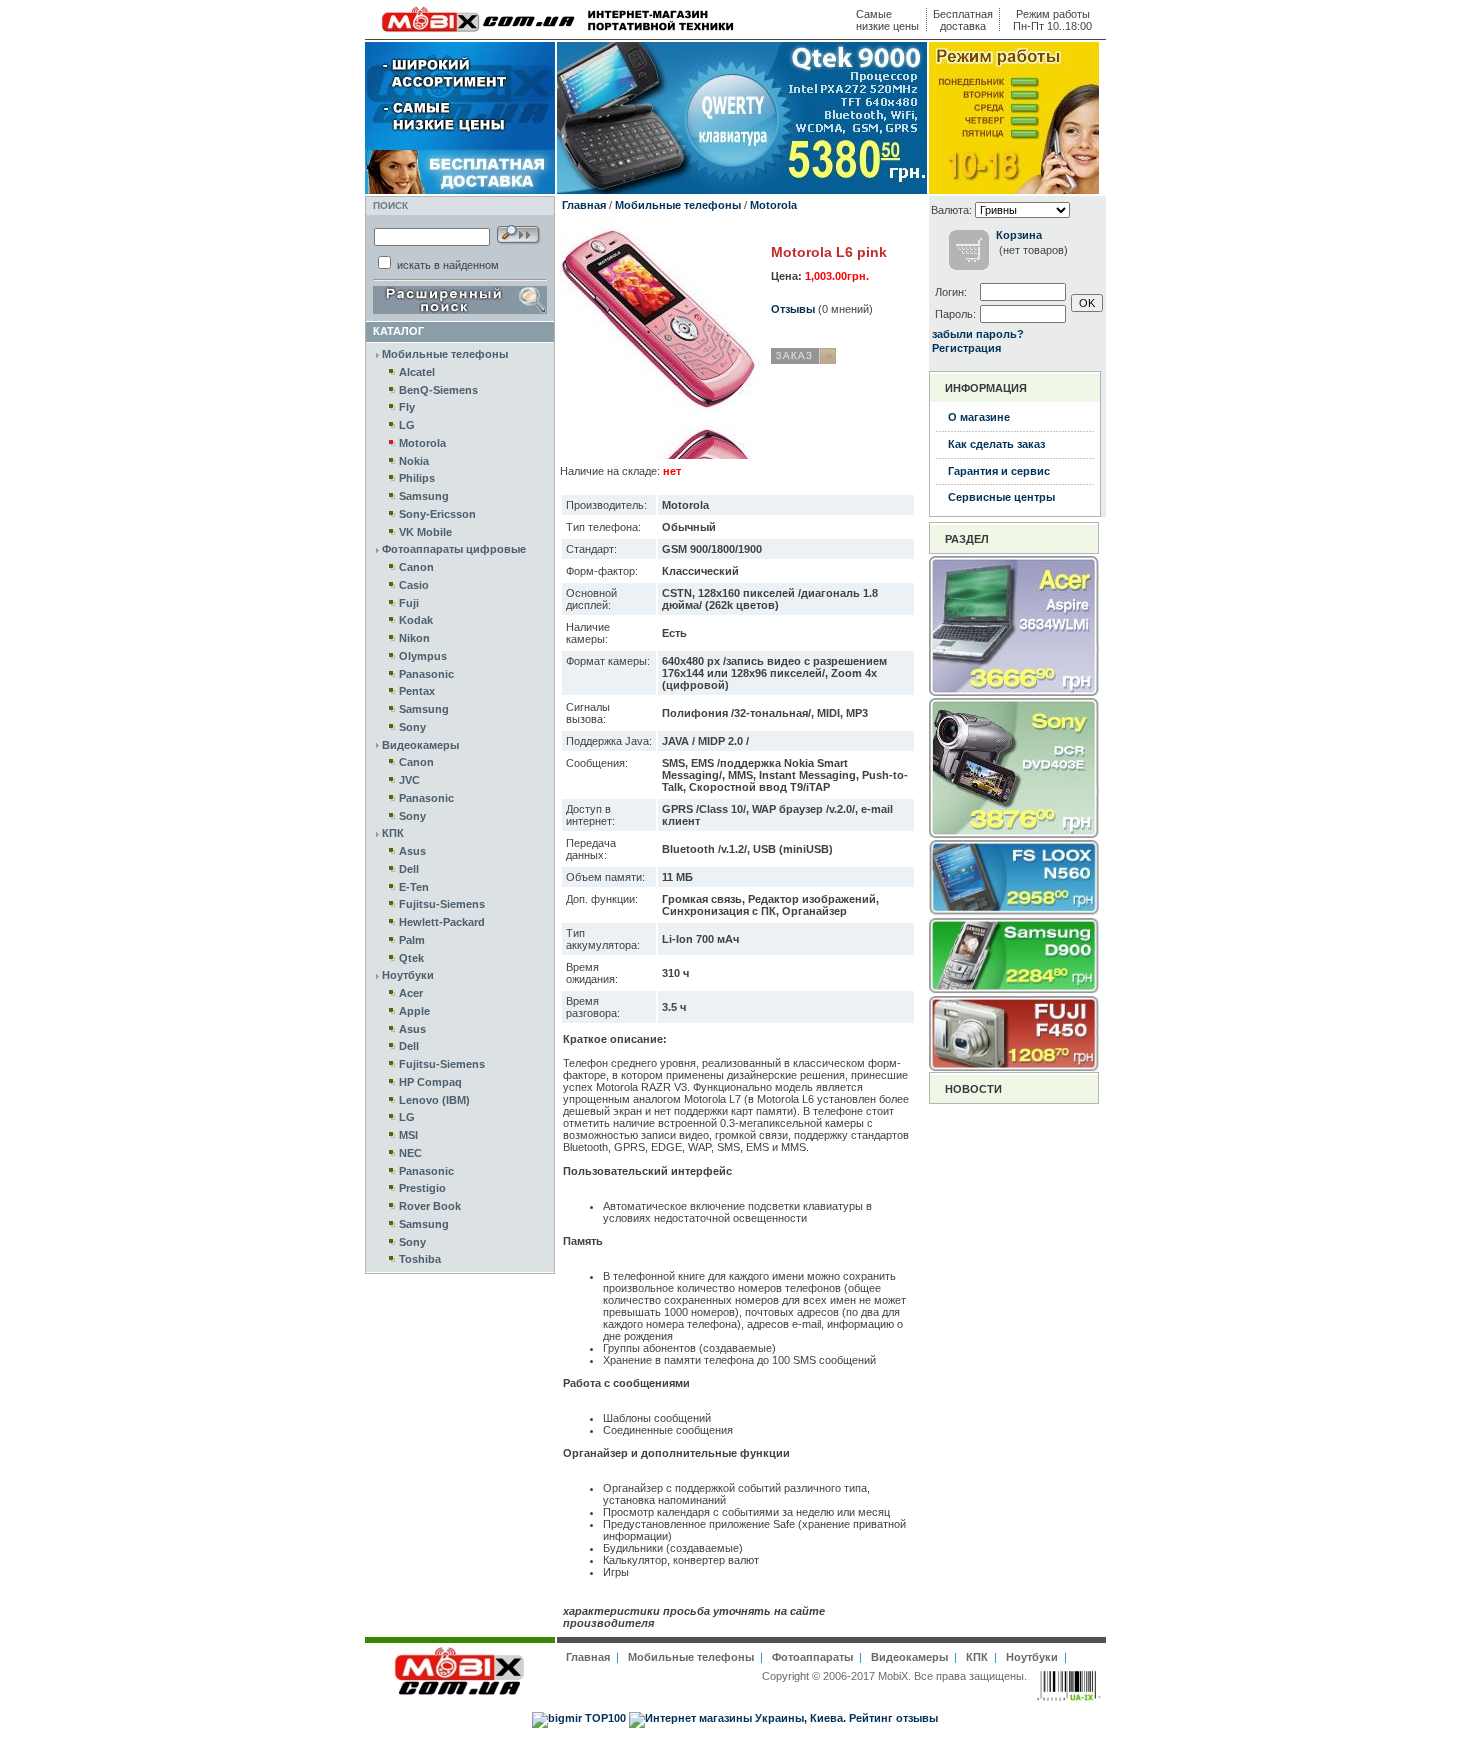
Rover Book (430, 1206)
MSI (408, 1135)
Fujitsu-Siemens (442, 904)
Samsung (424, 496)
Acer (411, 993)
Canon (416, 567)
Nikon (414, 638)
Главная (584, 205)
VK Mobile (425, 532)
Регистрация (966, 348)
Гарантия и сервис (999, 471)
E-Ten (414, 887)
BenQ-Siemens (438, 390)
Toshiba (420, 1259)
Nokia (414, 461)
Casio (414, 585)
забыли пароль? (978, 334)
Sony (412, 727)
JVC (409, 780)
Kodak (416, 620)
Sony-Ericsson (437, 514)
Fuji (409, 603)
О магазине (979, 417)
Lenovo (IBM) (434, 1100)
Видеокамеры (420, 745)
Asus (412, 851)
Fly (407, 407)
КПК (393, 833)
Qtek (411, 958)
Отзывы (793, 309)
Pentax (417, 691)
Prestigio (422, 1188)
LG (407, 425)
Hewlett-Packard (442, 922)
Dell (409, 869)
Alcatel (417, 372)
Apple (414, 1011)
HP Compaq (430, 1082)
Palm (412, 940)
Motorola (422, 443)
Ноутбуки (408, 975)
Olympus (423, 656)
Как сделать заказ (996, 444)
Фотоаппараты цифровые (454, 549)
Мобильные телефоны (445, 354)
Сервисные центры (1001, 497)
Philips (417, 478)
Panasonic (426, 674)
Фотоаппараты (812, 1657)
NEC (410, 1153)
